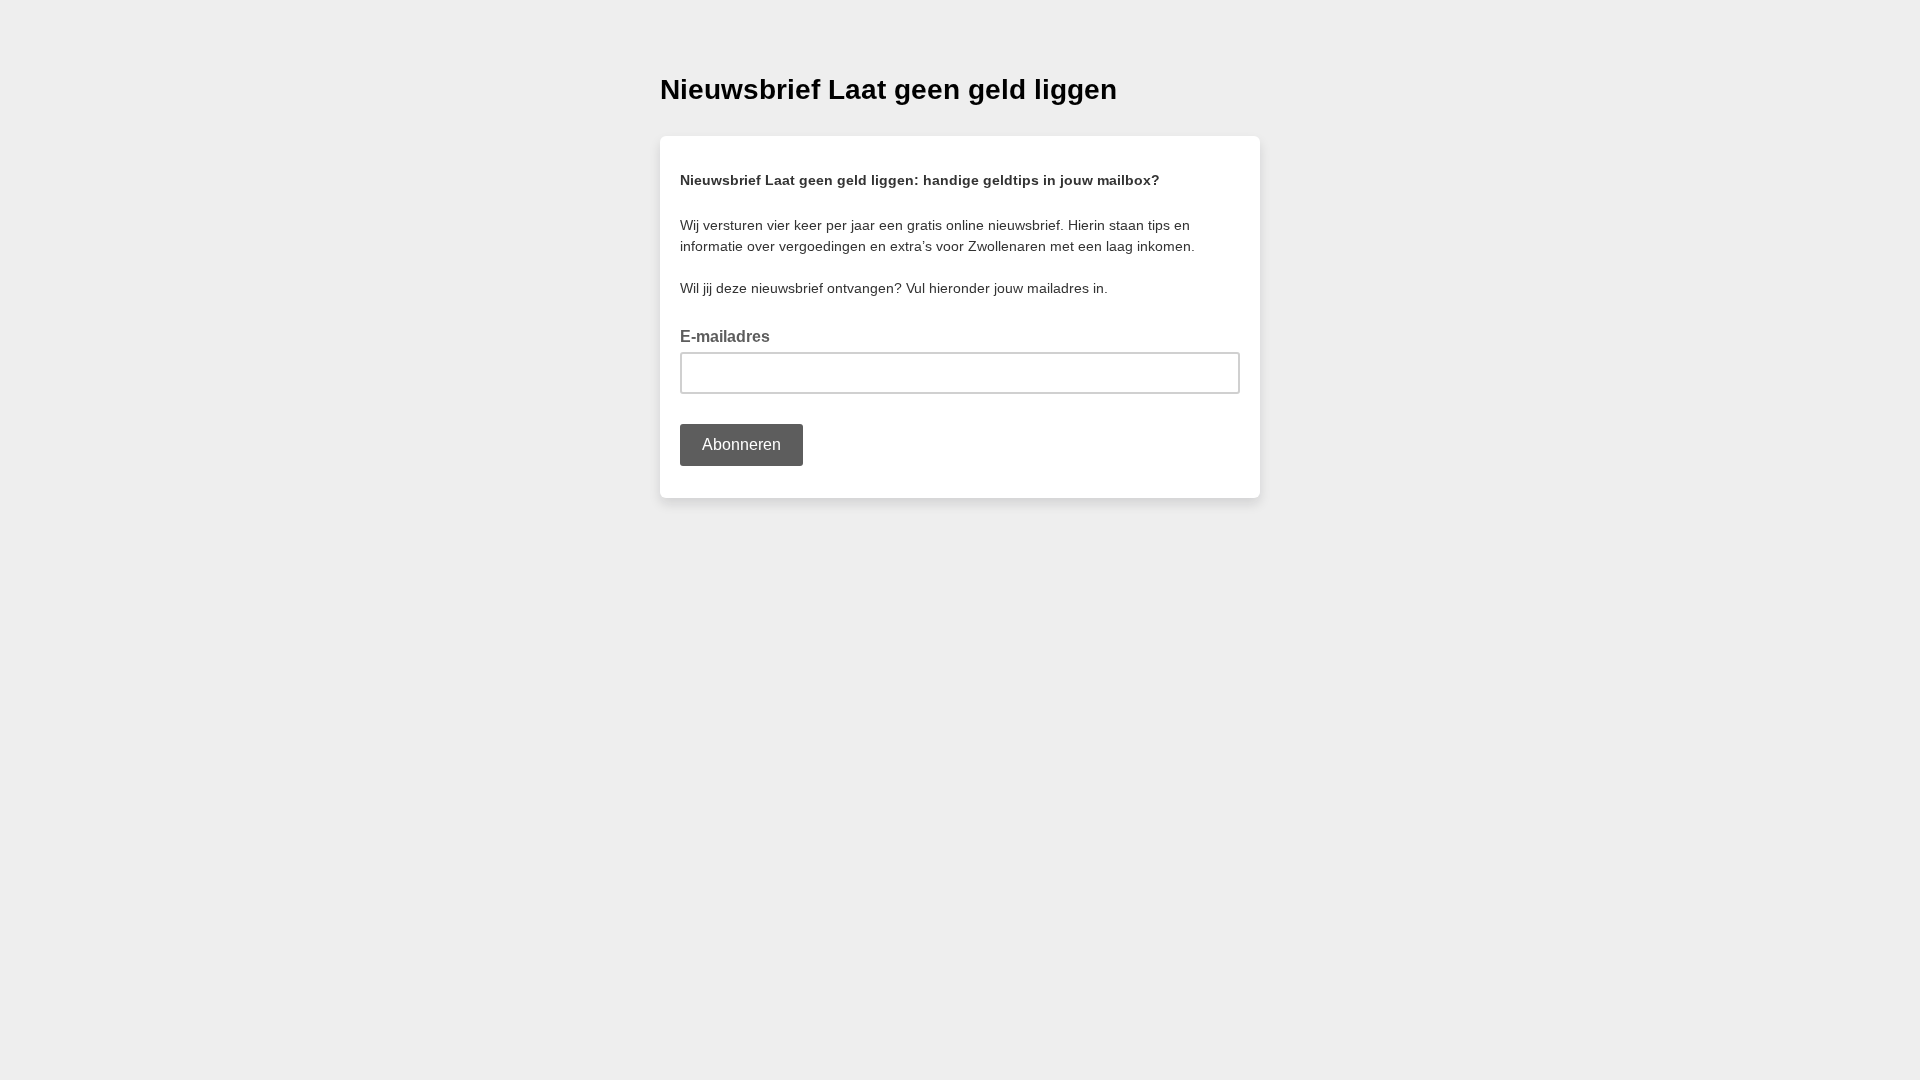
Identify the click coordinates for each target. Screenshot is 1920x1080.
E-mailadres (731, 335)
